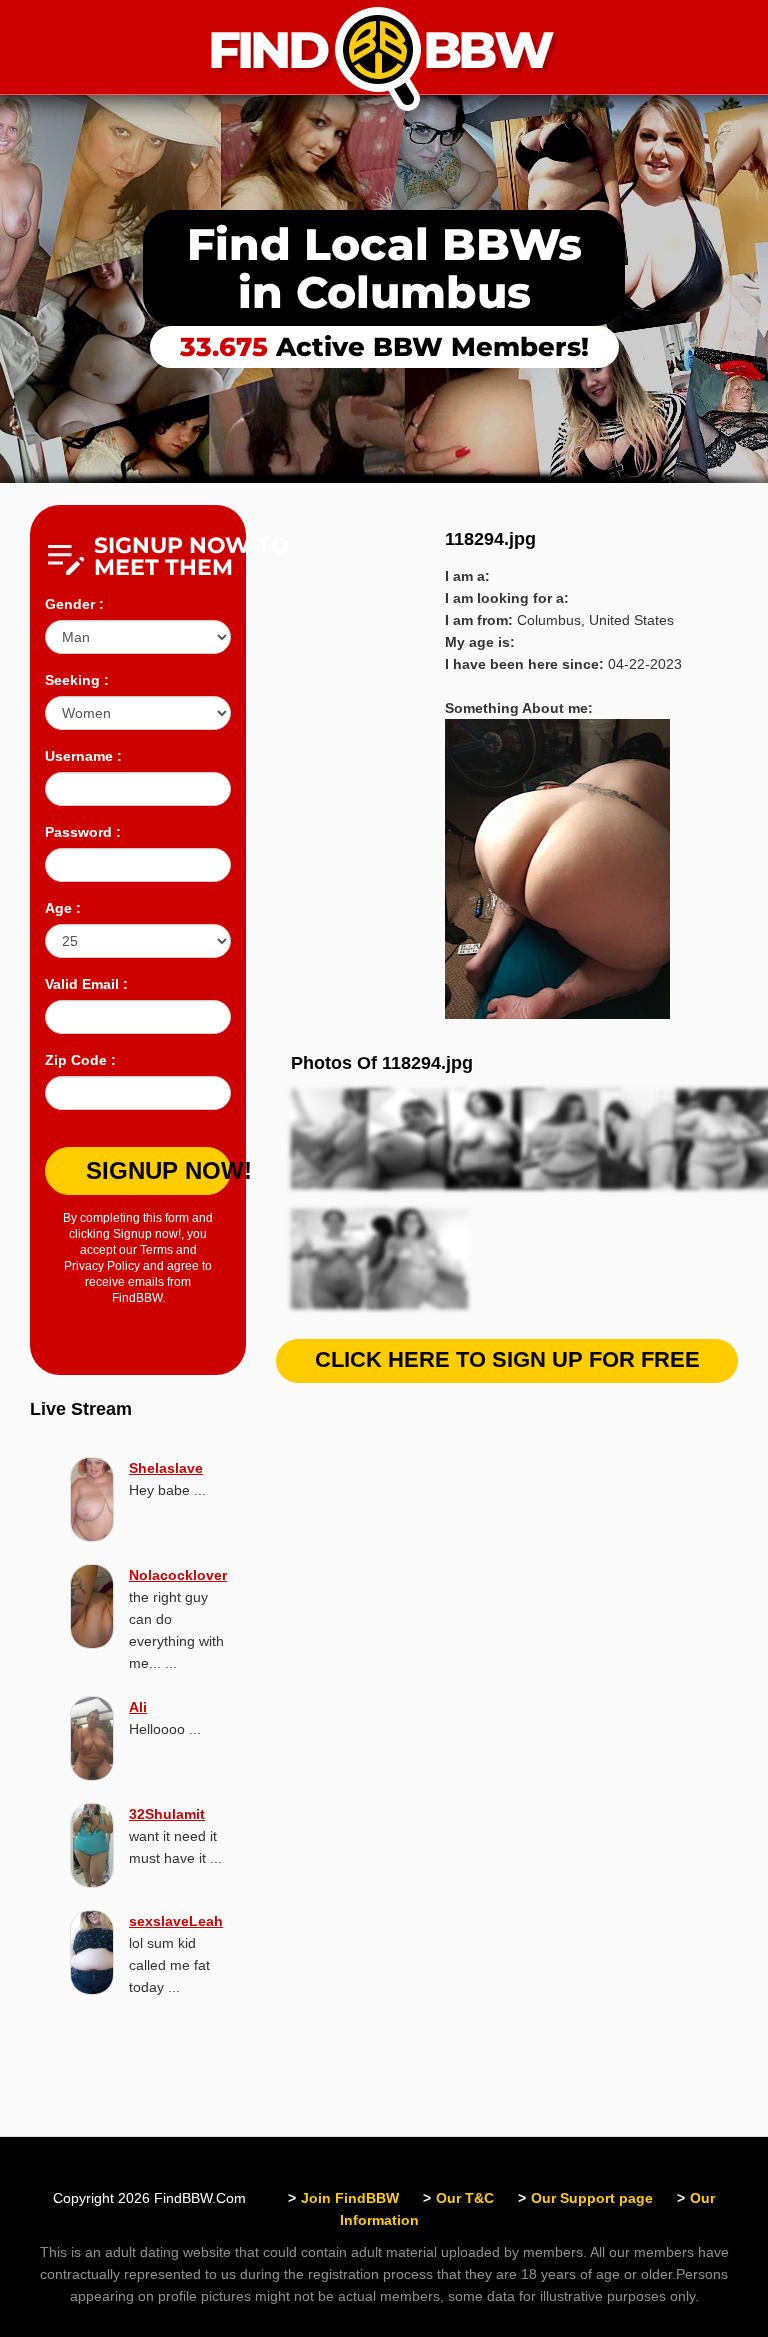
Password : (83, 832)
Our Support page (592, 2198)
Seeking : (77, 680)
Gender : (74, 604)
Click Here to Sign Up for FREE (507, 1359)
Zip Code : (80, 1060)
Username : (83, 756)
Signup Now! (158, 1170)
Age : (63, 908)
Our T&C (465, 2198)
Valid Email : (86, 984)
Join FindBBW (350, 2198)
